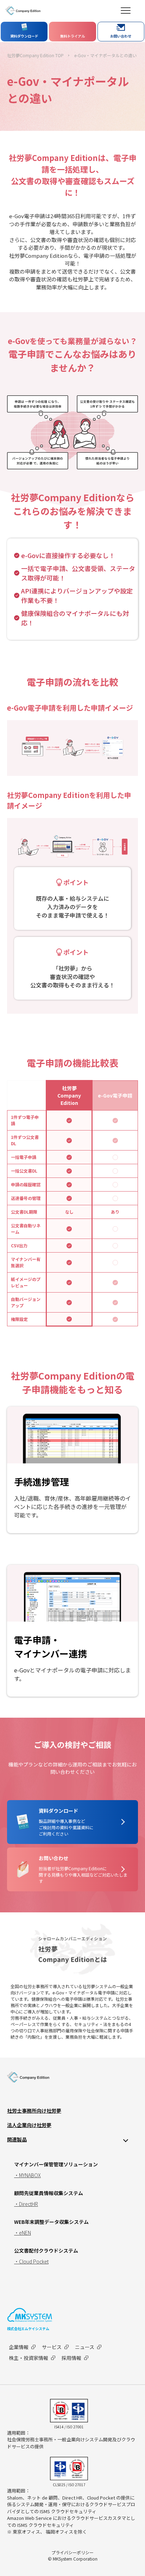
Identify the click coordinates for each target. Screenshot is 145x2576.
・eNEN (23, 2233)
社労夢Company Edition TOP (35, 55)
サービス (52, 2347)
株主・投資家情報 (29, 2358)
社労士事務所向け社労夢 (34, 2111)
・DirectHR (26, 2204)
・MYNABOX (27, 2175)
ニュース (85, 2347)
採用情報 (71, 2358)
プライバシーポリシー (72, 2552)
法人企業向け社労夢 (29, 2125)
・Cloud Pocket (31, 2261)
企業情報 (19, 2347)
